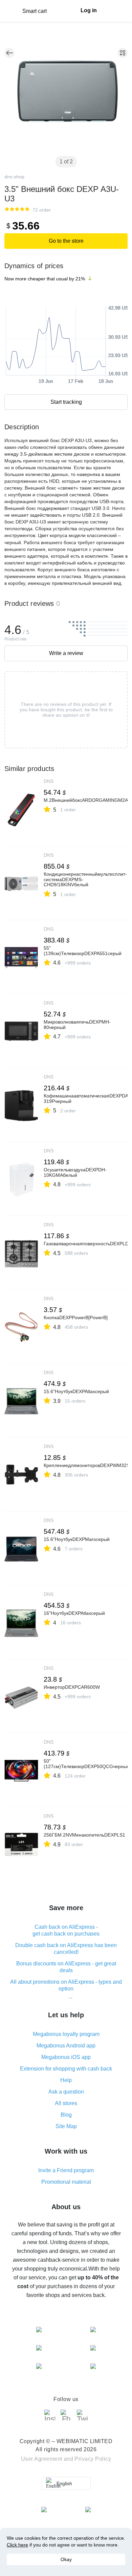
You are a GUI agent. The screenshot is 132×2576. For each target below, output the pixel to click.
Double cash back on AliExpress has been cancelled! (66, 1949)
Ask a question (66, 2092)
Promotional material (66, 2182)
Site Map (66, 2126)
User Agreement (42, 2459)
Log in (89, 10)
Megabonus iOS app (66, 2057)
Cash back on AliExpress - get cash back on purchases (66, 1930)
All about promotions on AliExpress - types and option (66, 1985)
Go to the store (66, 241)
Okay (66, 2559)
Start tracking (66, 402)
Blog (66, 2115)
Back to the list (9, 53)
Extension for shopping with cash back (66, 2069)
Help (66, 2080)
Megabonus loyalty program (66, 2034)
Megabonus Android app (66, 2046)
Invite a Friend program (66, 2170)
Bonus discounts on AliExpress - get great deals (66, 1967)
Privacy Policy (93, 2459)
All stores (66, 2103)
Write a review (66, 653)
